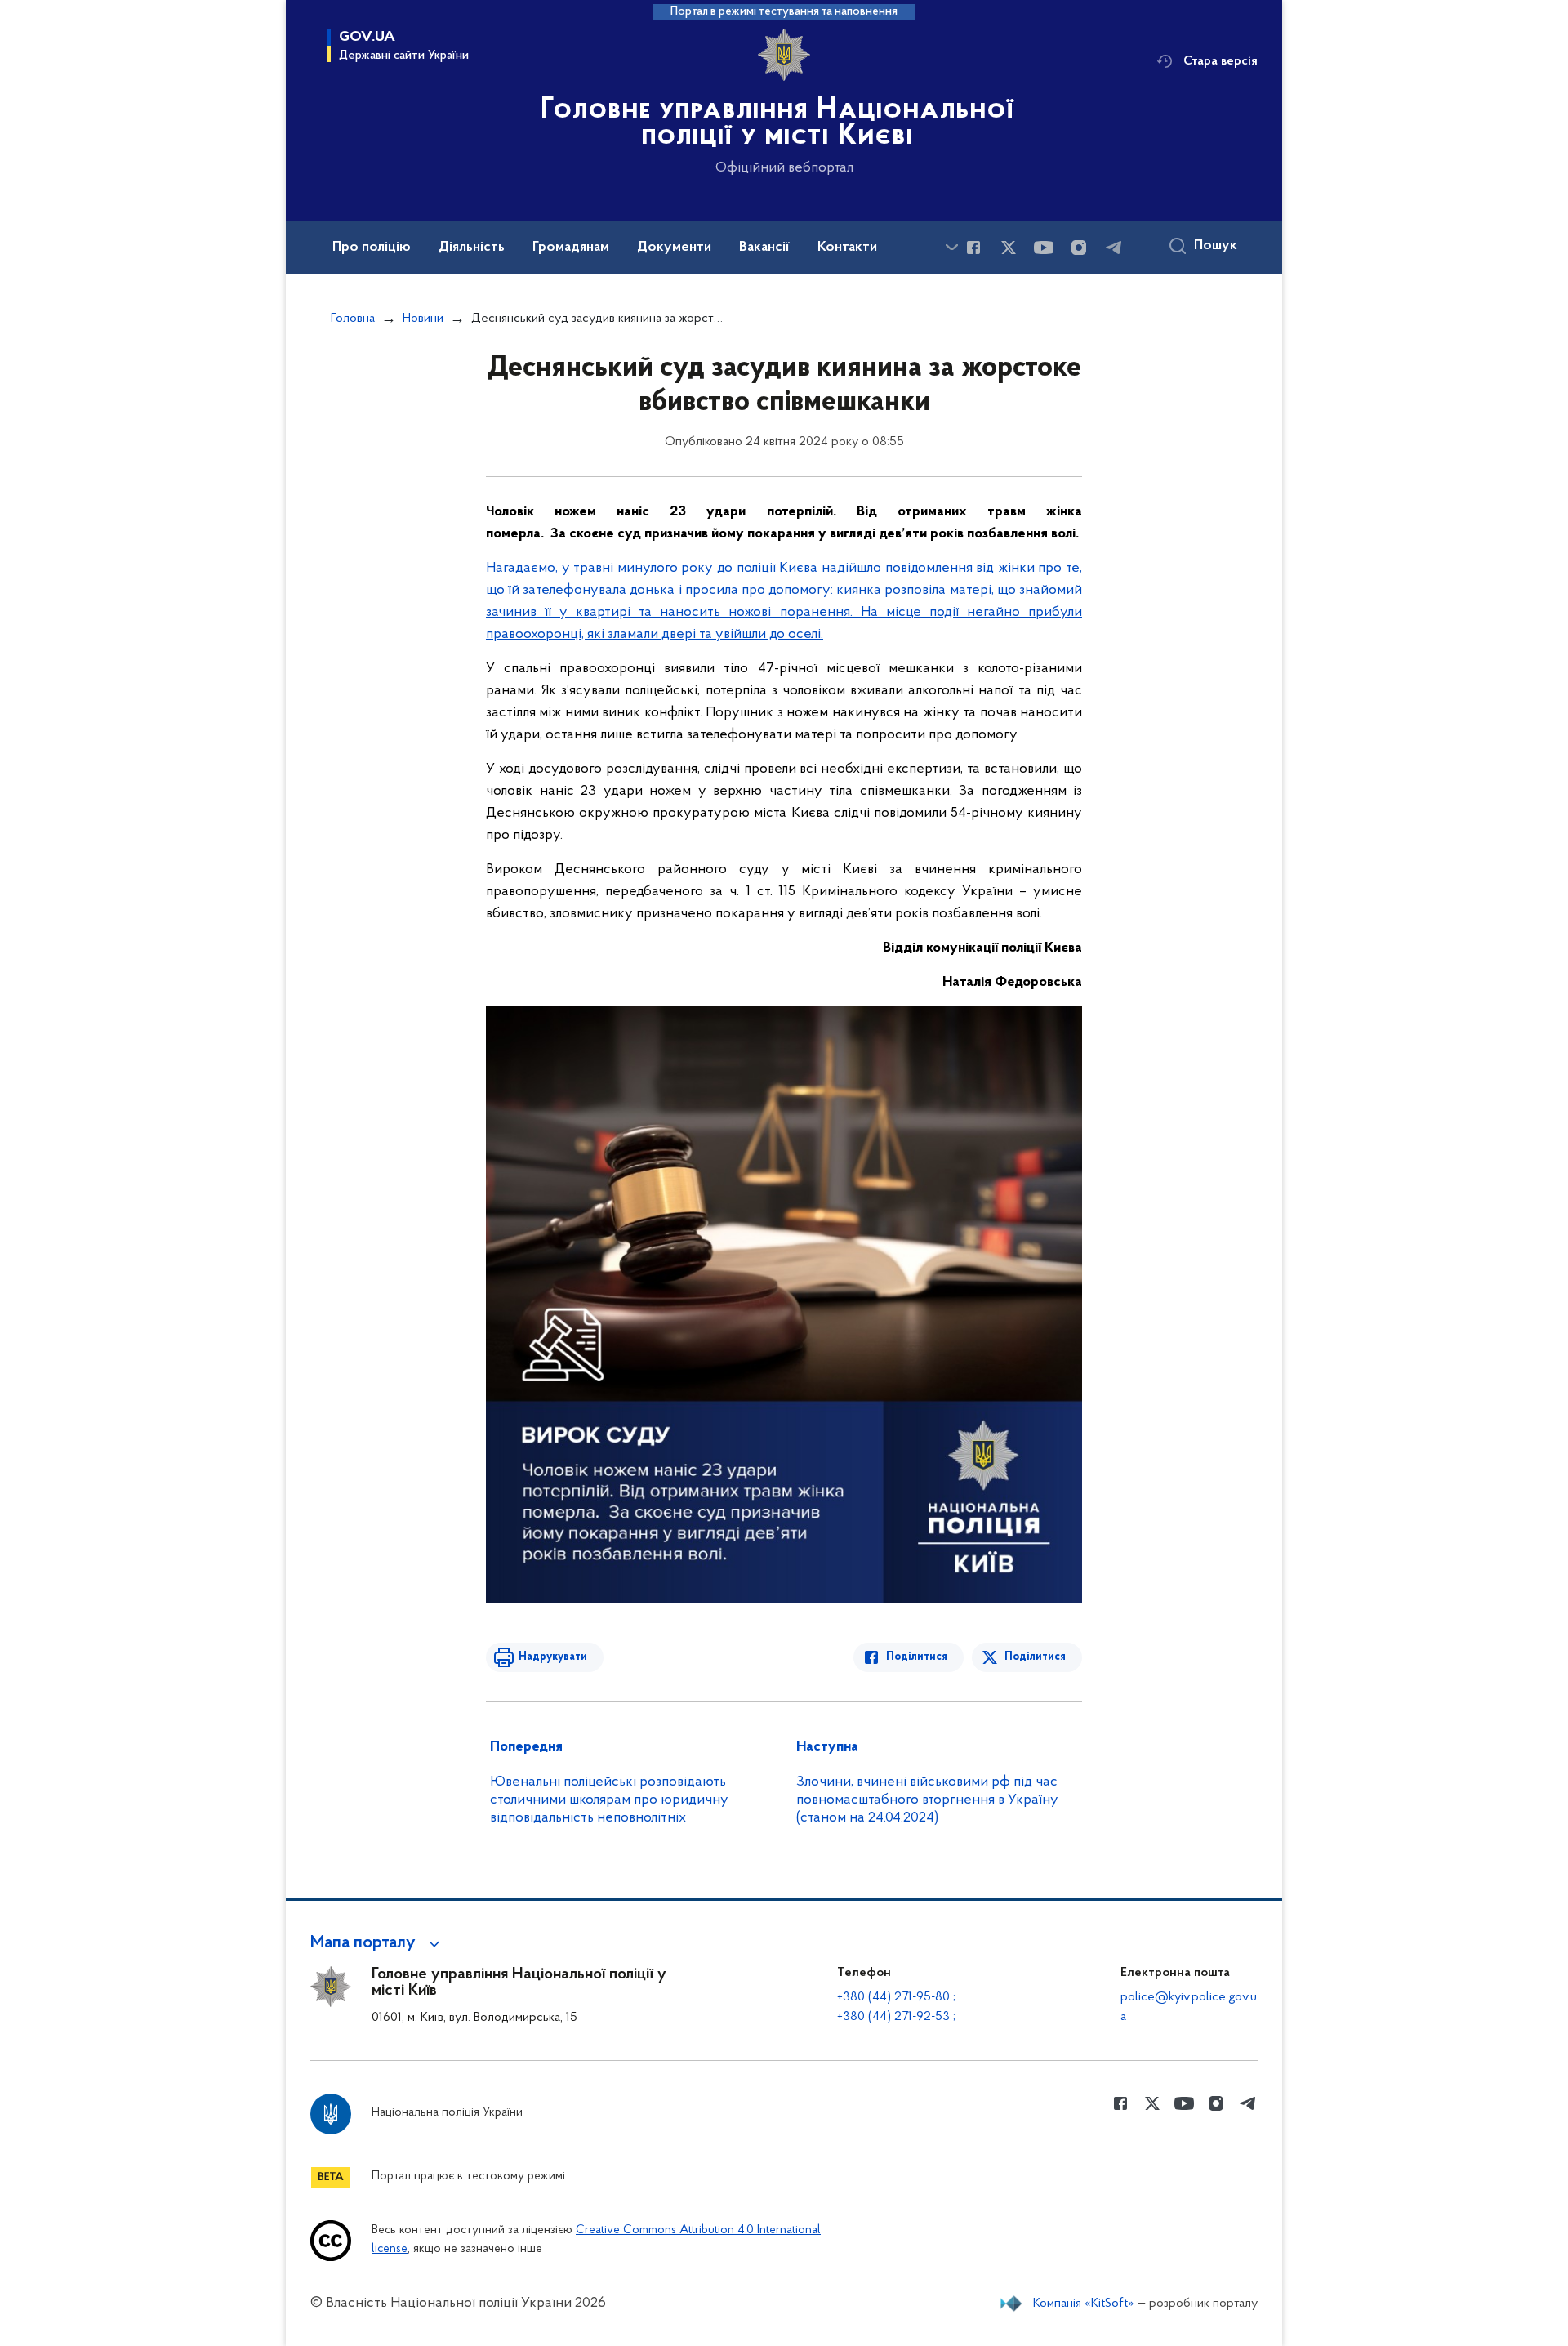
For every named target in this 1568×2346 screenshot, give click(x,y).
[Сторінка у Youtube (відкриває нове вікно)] (1044, 248)
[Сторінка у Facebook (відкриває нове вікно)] (973, 248)
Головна (353, 319)
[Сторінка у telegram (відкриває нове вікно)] (1114, 248)
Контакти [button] (847, 248)
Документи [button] (674, 248)
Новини (423, 319)
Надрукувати (553, 1657)
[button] (378, 1943)
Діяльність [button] (472, 248)
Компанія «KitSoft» (1084, 2304)
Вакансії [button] (764, 248)
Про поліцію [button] (372, 248)
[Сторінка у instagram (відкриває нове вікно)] (1079, 248)
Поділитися (917, 1657)
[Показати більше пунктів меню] (951, 247)
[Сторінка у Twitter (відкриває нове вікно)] (1009, 248)
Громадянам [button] (571, 248)
